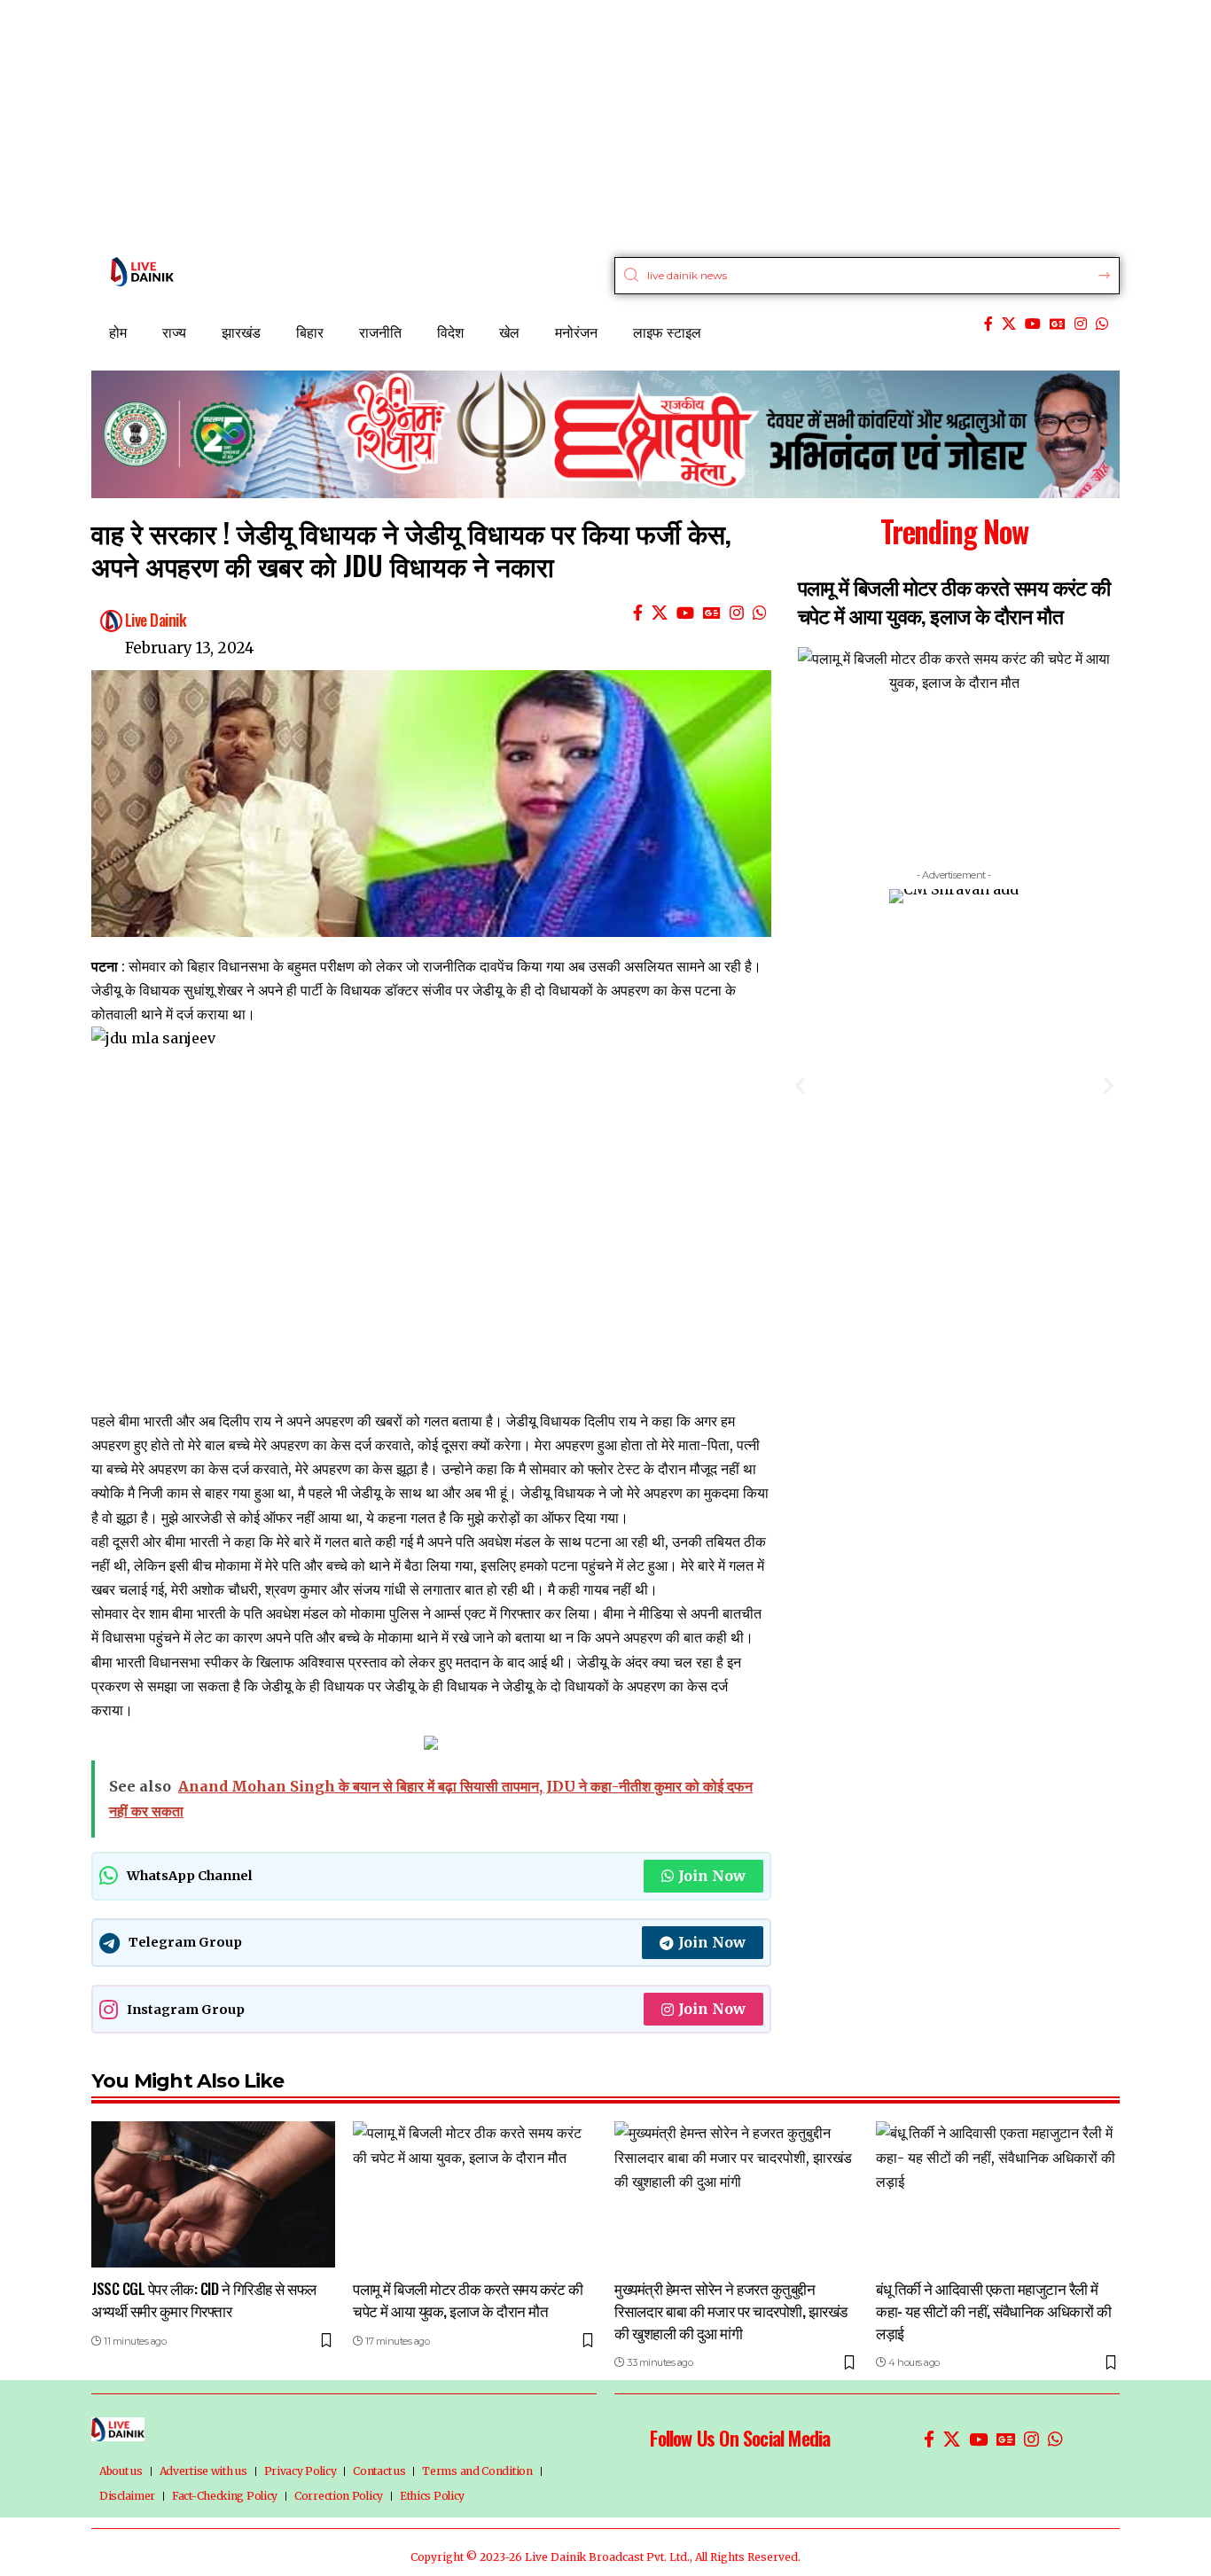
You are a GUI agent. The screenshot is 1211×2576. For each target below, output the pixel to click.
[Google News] (1058, 324)
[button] (800, 1085)
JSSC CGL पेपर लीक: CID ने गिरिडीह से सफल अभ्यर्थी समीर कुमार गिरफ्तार (204, 2299)
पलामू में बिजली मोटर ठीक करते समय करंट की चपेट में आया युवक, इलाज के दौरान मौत (954, 601)
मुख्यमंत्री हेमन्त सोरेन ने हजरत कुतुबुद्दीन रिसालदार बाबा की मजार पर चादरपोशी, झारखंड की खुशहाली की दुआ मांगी (731, 2310)
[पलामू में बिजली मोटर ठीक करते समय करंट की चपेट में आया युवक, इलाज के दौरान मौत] (475, 2194)
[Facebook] (988, 324)
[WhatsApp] (1102, 324)
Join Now (712, 1876)
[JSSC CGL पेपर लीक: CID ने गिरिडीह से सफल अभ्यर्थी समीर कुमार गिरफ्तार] (213, 2194)
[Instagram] (1081, 324)
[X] (1009, 324)
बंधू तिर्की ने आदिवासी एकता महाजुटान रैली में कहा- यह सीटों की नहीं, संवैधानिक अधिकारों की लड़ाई (993, 2310)
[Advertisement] (532, 124)
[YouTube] (1033, 324)
